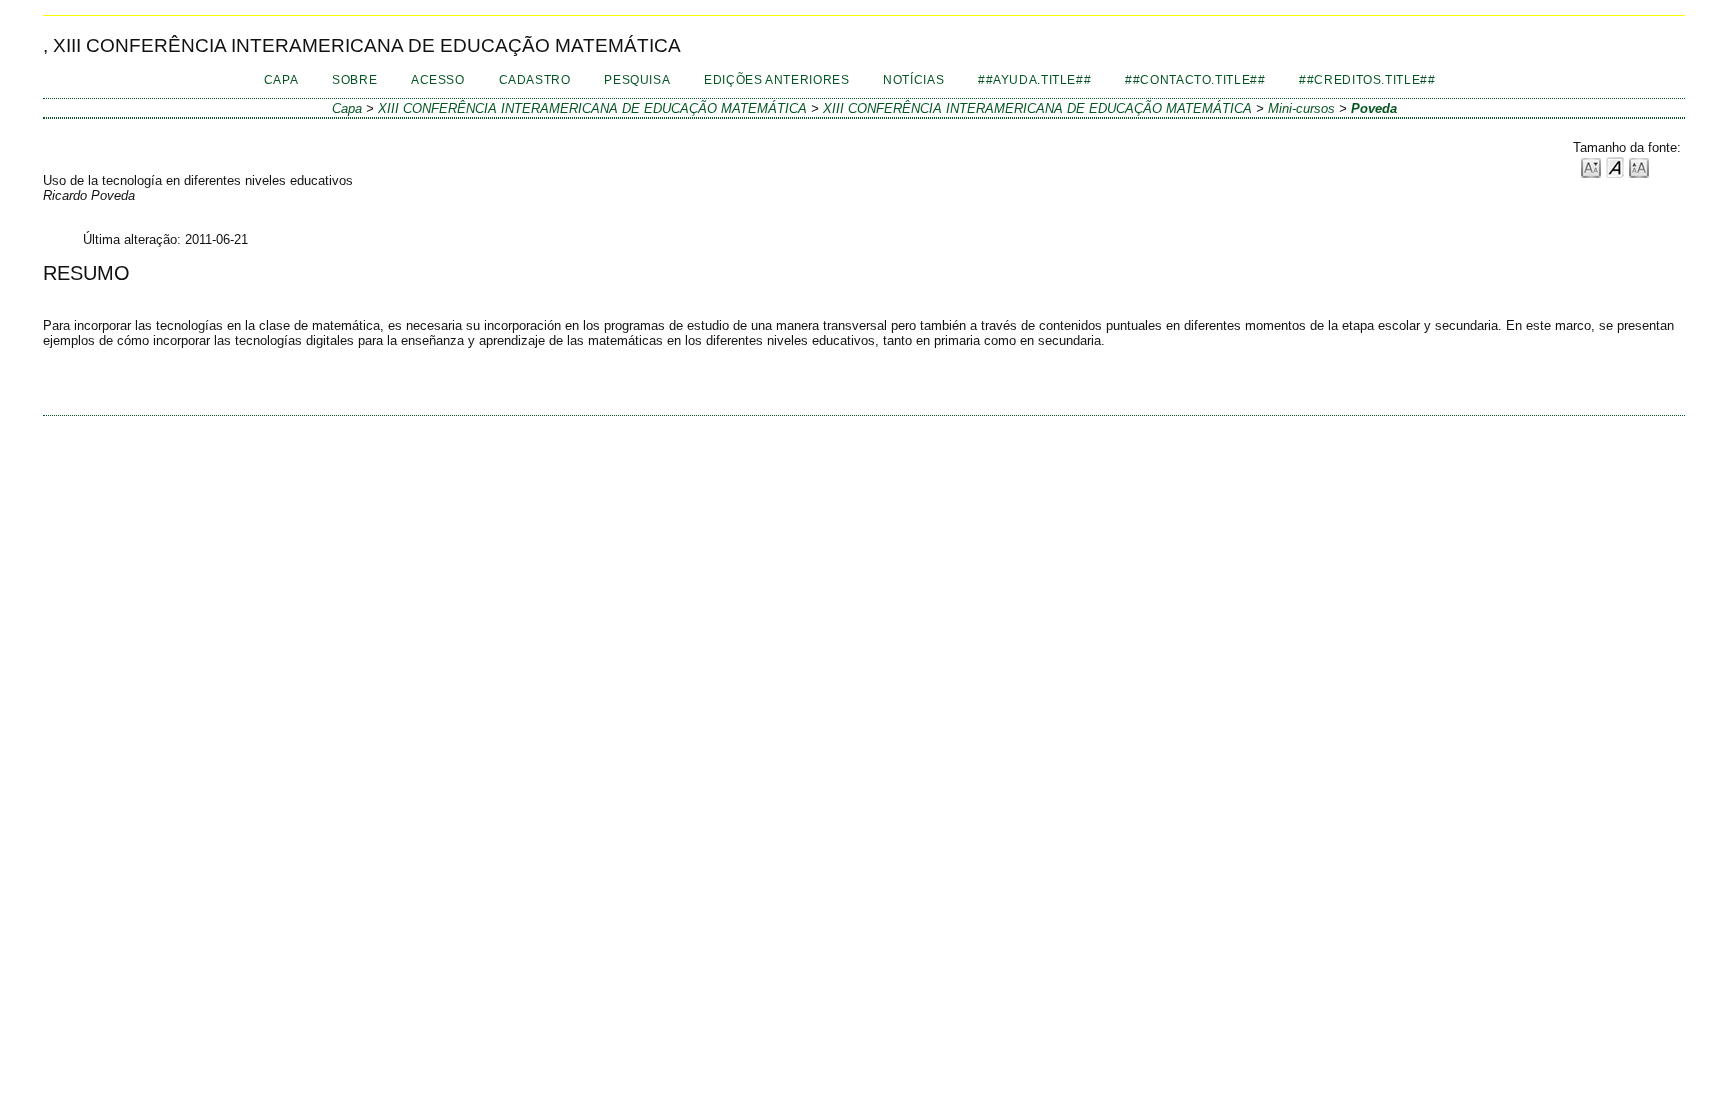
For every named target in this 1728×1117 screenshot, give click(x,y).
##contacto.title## (1195, 80)
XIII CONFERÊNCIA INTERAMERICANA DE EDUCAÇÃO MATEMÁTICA (592, 108)
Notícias (913, 80)
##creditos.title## (1367, 80)
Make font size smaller (1591, 166)
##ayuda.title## (1034, 80)
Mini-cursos (1301, 108)
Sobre (354, 80)
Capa (281, 80)
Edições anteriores (776, 80)
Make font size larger (1639, 166)
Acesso (438, 80)
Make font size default (1615, 166)
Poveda (1374, 108)
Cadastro (535, 80)
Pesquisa (637, 80)
